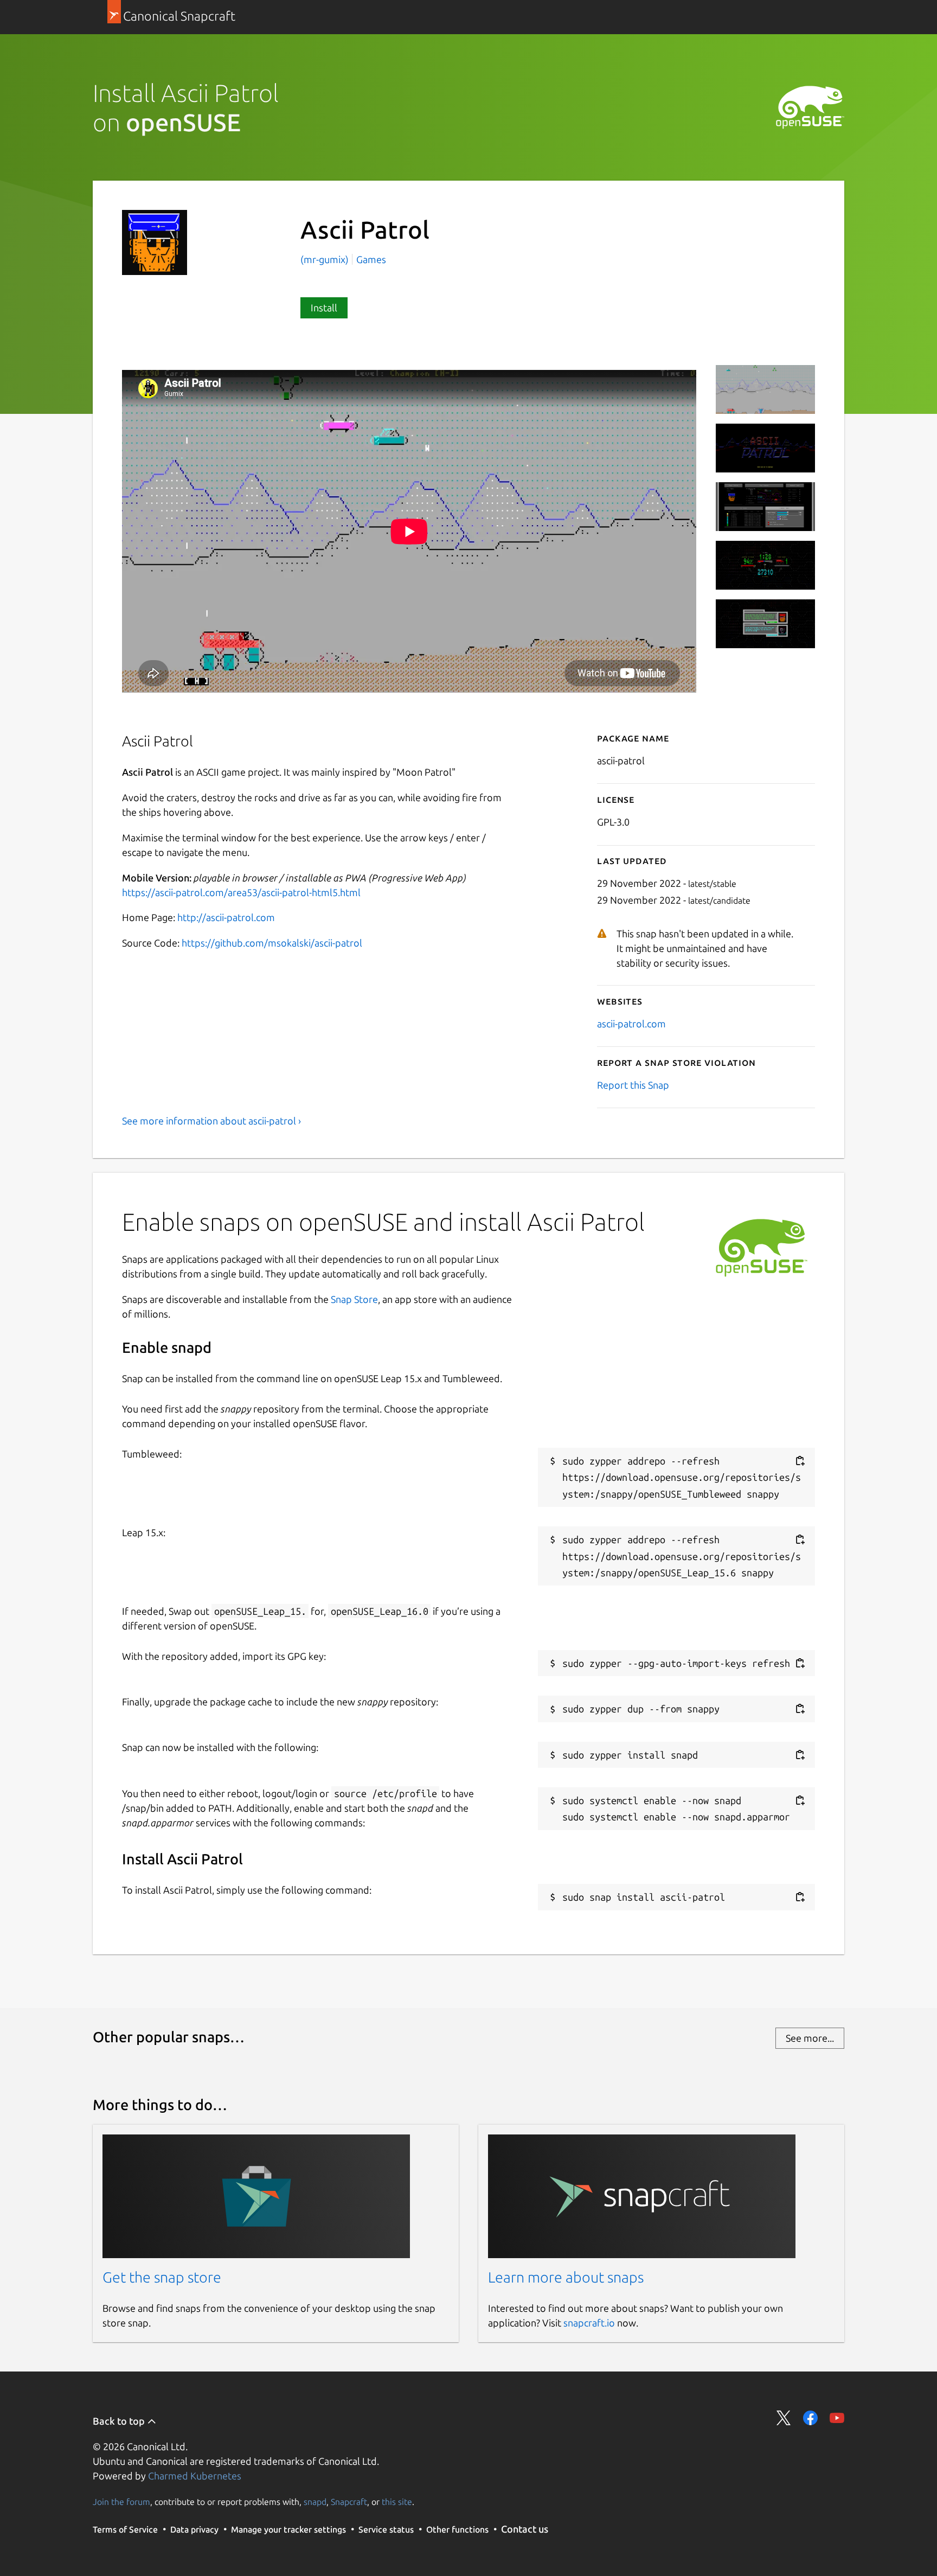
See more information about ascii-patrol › (211, 1121)
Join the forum (121, 2502)
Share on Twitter (784, 2418)
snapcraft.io (589, 2323)
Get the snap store (162, 2277)
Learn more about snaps (566, 2277)
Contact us (525, 2529)
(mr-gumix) (326, 259)
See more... (810, 2038)
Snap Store (354, 1299)
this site (397, 2502)
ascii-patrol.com (631, 1024)
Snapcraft (349, 2502)
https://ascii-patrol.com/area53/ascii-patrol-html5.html (241, 892)
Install (324, 308)
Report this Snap (633, 1085)
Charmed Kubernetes (195, 2476)
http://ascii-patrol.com (226, 917)
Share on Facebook (810, 2418)
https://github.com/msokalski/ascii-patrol (272, 943)
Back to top (120, 2421)
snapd (315, 2502)
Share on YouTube (837, 2418)
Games (371, 259)
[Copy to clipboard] (800, 1461)
